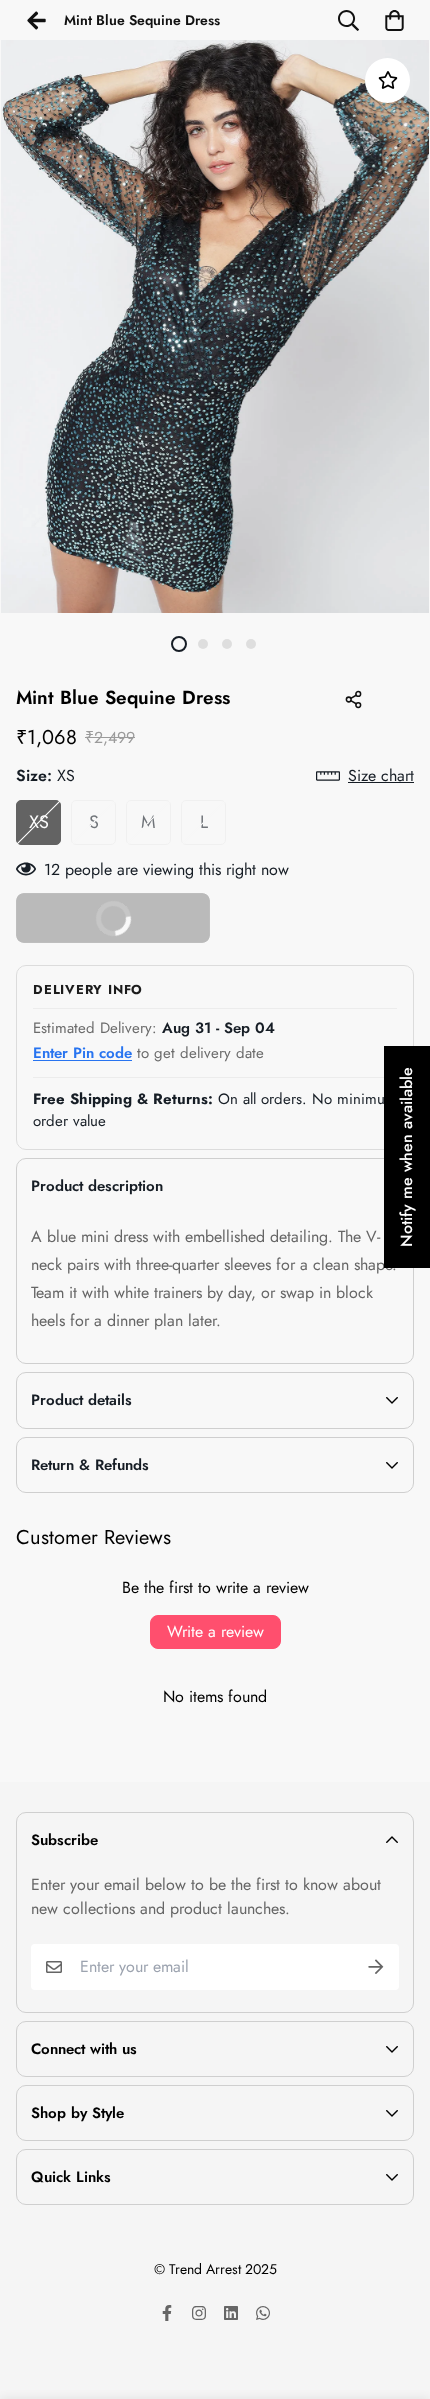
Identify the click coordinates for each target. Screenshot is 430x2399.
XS (39, 822)
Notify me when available (406, 1157)
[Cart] (394, 20)
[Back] (36, 20)
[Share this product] (353, 699)
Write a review (215, 1631)
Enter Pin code (82, 1053)
